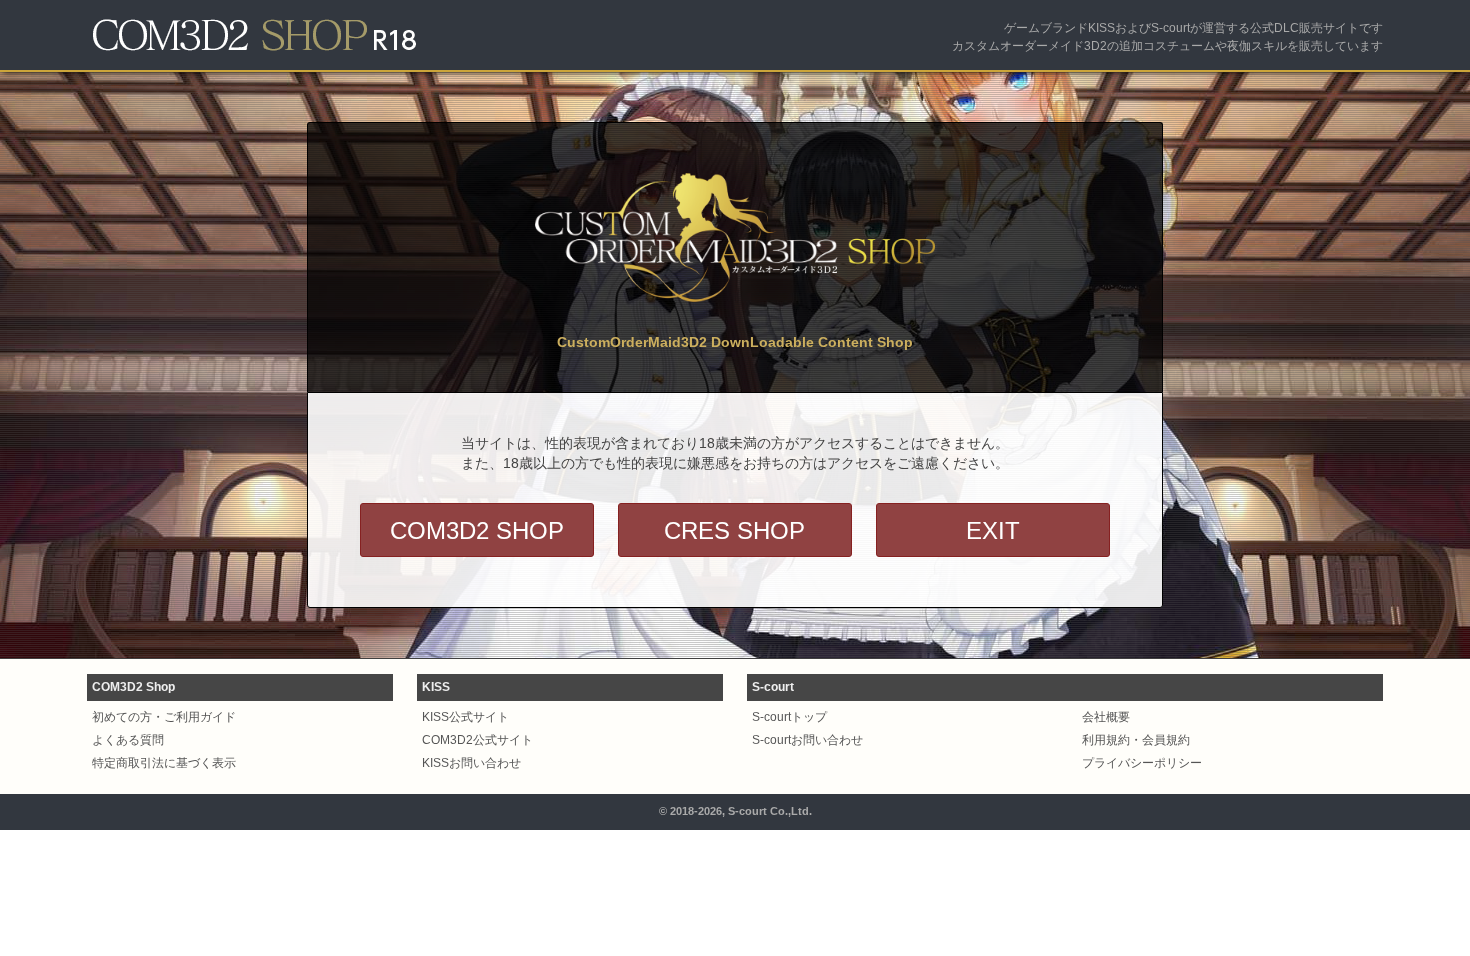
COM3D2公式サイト (477, 740)
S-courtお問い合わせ (807, 740)
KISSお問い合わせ (471, 763)
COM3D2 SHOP (477, 530)
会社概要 (1106, 717)
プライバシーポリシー (1142, 763)
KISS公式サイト (465, 717)
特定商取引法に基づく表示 (164, 763)
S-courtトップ (789, 717)
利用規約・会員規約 (1136, 740)
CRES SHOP (734, 530)
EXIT (993, 530)
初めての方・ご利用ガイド (164, 717)
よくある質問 (128, 740)
